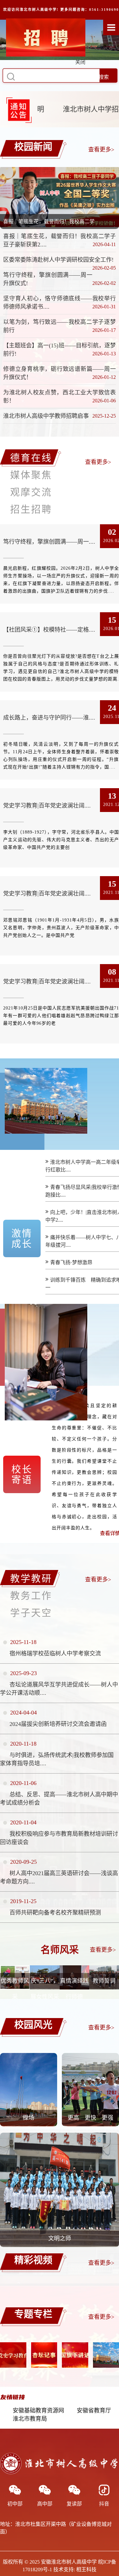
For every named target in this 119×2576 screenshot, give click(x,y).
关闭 (97, 92)
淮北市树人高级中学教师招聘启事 (46, 416)
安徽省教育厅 (94, 2411)
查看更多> (101, 150)
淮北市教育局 (30, 2419)
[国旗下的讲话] (75, 2355)
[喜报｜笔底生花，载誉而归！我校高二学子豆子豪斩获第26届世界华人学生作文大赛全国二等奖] (60, 197)
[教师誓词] (104, 1988)
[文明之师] (60, 2245)
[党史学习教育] (13, 2355)
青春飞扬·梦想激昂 (71, 1262)
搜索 (104, 77)
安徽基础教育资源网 (38, 2411)
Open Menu (111, 27)
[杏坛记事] (44, 2355)
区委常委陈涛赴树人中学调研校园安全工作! (58, 260)
